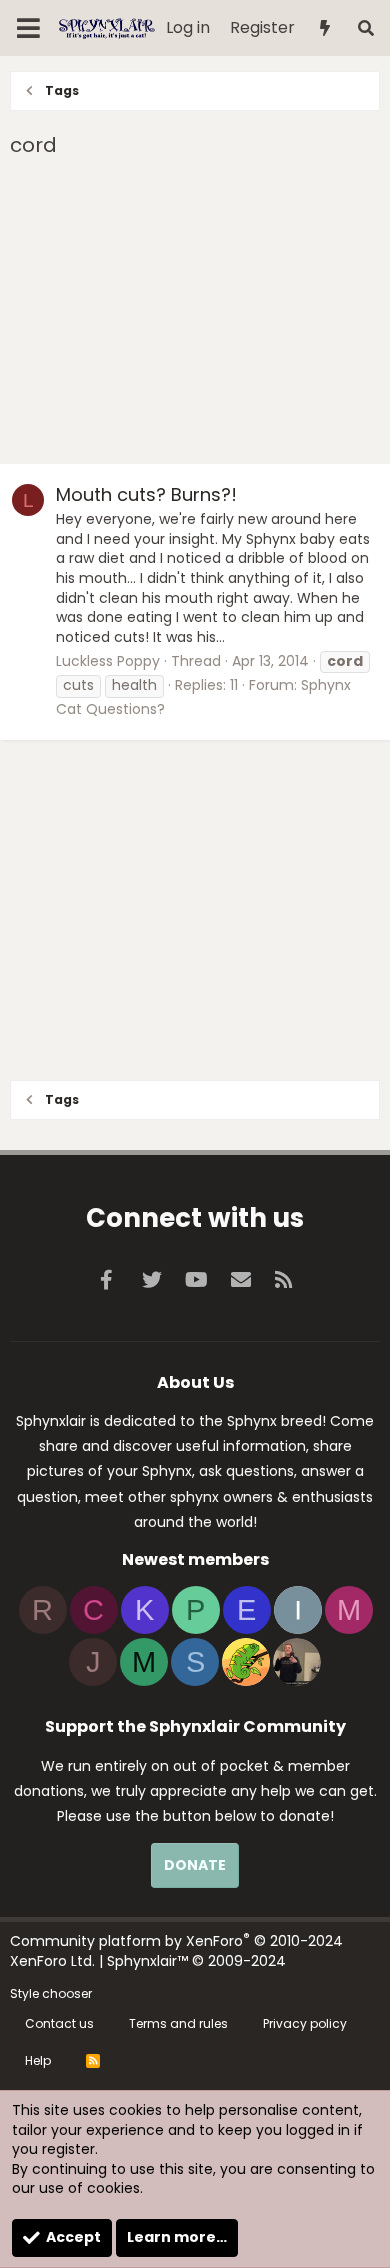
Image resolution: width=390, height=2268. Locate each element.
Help (38, 2060)
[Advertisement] (195, 314)
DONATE (195, 1865)
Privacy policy (305, 2023)
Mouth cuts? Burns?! (146, 494)
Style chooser (51, 1993)
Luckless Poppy (108, 661)
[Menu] (28, 28)
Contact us (59, 2023)
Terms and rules (178, 2023)
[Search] (365, 28)
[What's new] (325, 28)
